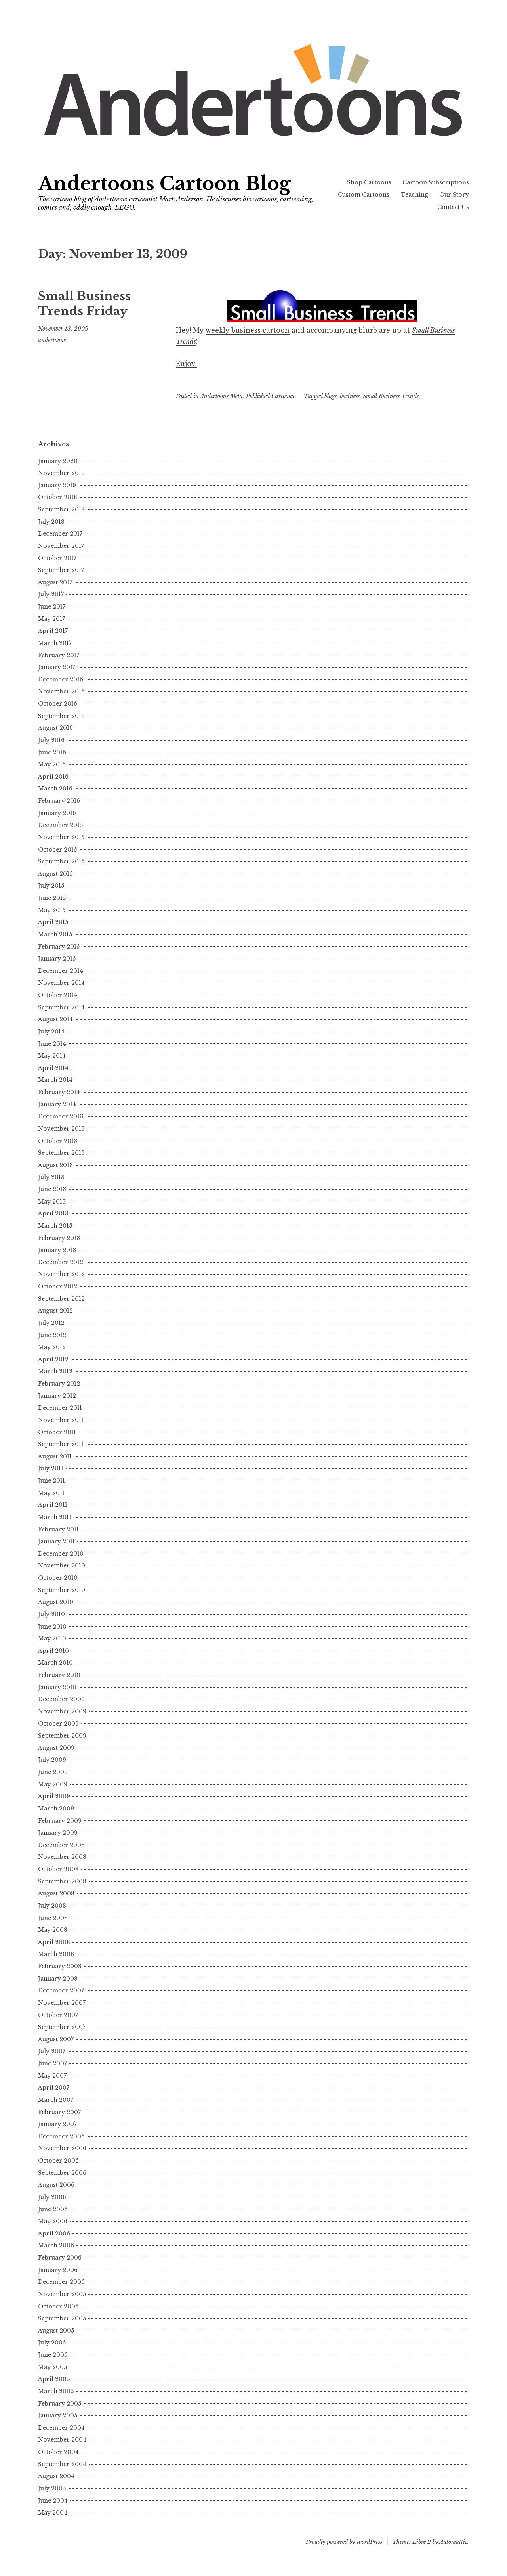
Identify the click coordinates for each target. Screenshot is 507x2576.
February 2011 (58, 1529)
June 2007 (52, 2063)
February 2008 (60, 1966)
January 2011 (56, 1541)
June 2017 (52, 607)
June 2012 (52, 1335)
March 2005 (56, 2391)
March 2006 (56, 2245)
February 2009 (60, 1821)
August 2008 (56, 1893)
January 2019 (57, 485)
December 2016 (61, 679)
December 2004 (61, 2428)
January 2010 (57, 1687)
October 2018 (58, 497)
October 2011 (57, 1432)
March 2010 (55, 1663)
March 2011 (55, 1517)
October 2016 (58, 704)
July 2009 (52, 1760)
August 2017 (55, 582)
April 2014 (53, 1068)
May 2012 (52, 1347)
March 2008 (56, 1954)
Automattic (453, 2542)
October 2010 (58, 1578)
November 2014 (61, 983)
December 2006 (61, 2136)
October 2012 (58, 1286)
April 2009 (54, 1796)
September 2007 (62, 2027)
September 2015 (61, 861)
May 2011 (51, 1493)
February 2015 (59, 947)
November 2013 (61, 1129)
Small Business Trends (391, 396)
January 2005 (58, 2415)
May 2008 (53, 1930)
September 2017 (61, 570)
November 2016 (61, 691)
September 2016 (61, 716)
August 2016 (55, 728)
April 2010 (53, 1651)
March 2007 (56, 2100)
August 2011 (55, 1456)
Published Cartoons (270, 396)
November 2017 (61, 546)
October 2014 (58, 995)
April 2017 (53, 631)
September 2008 (62, 1881)
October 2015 (57, 850)
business (350, 396)
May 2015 (52, 910)
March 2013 (55, 1226)
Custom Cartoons (364, 195)
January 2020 (58, 461)
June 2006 (53, 2209)
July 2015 (51, 886)
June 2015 (52, 898)
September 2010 (62, 1590)
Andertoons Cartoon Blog (164, 184)
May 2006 (53, 2221)
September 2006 (62, 2173)
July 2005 (52, 2343)
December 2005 (61, 2282)
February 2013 (59, 1238)
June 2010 (52, 1627)
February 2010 (59, 1675)
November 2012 (61, 1274)
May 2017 (51, 619)
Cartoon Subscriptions (436, 182)
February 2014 (59, 1092)
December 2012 (61, 1262)
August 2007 (56, 2039)
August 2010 (56, 1602)
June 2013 (52, 1189)
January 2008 (58, 1979)
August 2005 (56, 2331)
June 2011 (51, 1481)
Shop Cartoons (369, 182)
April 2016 (53, 777)
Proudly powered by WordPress (344, 2542)
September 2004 (62, 2464)
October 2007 (58, 2015)
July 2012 (51, 1323)
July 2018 (51, 522)
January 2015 (57, 959)
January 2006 (58, 2270)
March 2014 (55, 1080)
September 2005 (62, 2318)
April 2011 (53, 1505)
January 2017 (57, 667)
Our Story (454, 195)
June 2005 (53, 2355)
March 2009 (56, 1809)
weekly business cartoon (248, 330)
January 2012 (57, 1396)
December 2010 (61, 1554)
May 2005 (52, 2367)
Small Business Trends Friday (84, 304)
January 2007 (57, 2124)
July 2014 (51, 1032)
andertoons (52, 340)
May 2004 (53, 2513)
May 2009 (53, 1784)
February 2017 (59, 655)
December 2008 (61, 1845)
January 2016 (57, 813)
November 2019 (61, 473)
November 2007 (62, 2003)
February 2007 (59, 2112)
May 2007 (52, 2076)
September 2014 (61, 1007)
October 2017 (57, 558)
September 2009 (62, 1736)
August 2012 (55, 1311)
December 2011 (60, 1408)
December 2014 (61, 971)
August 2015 (55, 874)
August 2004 (56, 2476)
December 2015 (60, 825)
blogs (331, 396)
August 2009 (56, 1748)
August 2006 (56, 2185)
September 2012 (61, 1299)
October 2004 (58, 2452)
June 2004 (53, 2501)
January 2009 (58, 1833)
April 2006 (54, 2233)
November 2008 (62, 1857)
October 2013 (58, 1141)
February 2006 (60, 2258)
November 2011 (61, 1420)
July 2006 (52, 2197)
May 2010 (52, 1638)
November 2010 (62, 1566)
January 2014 (57, 1104)
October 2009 (58, 1724)
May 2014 (52, 1056)
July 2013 (51, 1177)
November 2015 (61, 837)
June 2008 (53, 1918)
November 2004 (62, 2440)
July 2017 (51, 594)
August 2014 (55, 1019)
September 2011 (61, 1444)
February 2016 (59, 801)
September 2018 (61, 509)
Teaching (415, 195)
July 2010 (51, 1614)
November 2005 (62, 2294)
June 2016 (52, 752)
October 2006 (58, 2161)
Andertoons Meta (221, 396)
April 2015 (53, 922)
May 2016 (52, 764)
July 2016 (51, 740)
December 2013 (61, 1116)
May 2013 (52, 1202)
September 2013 (61, 1153)
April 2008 (54, 1942)
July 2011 (51, 1468)
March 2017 (55, 643)
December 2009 (61, 1699)
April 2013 (53, 1213)
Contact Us (453, 207)
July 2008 (52, 1906)
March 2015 (55, 934)
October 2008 (58, 1869)
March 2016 (55, 788)
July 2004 (52, 2488)
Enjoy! (186, 364)
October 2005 (58, 2306)
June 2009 (53, 1772)
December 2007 (61, 1990)
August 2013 (55, 1165)
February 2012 (59, 1384)
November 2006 (62, 2148)
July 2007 (52, 2051)
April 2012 (53, 1359)
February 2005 (60, 2404)
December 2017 (60, 534)
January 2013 (57, 1250)
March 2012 (55, 1371)
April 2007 (54, 2088)
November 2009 (62, 1711)
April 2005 (54, 2379)
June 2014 (52, 1044)
